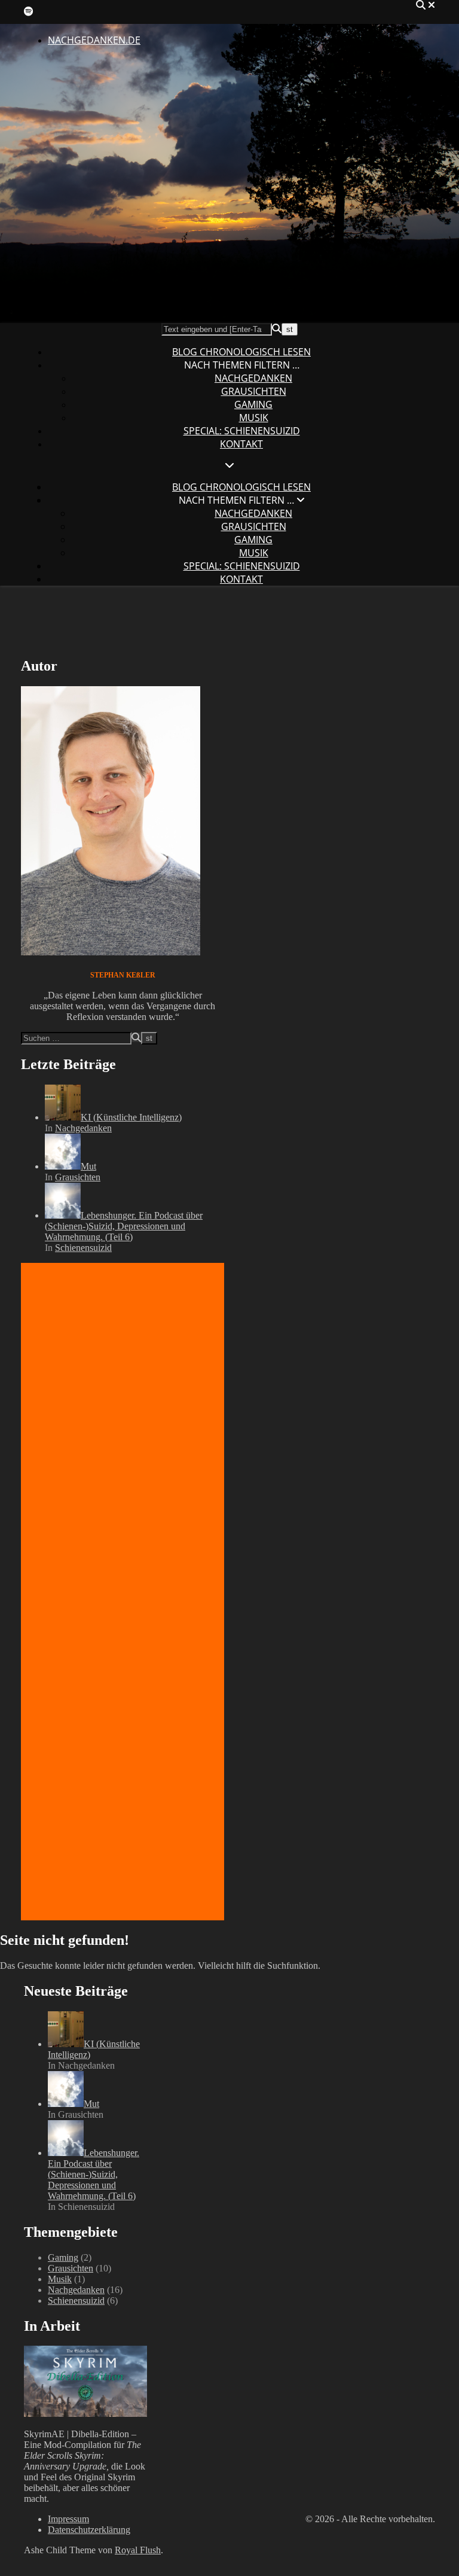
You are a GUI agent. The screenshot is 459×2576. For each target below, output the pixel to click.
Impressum (68, 2519)
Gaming (253, 404)
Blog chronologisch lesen (241, 352)
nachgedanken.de (94, 40)
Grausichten (254, 391)
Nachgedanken (253, 378)
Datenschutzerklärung (89, 2530)
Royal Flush (138, 2550)
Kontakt (241, 444)
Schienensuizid (83, 1248)
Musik (254, 418)
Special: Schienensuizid (242, 431)
